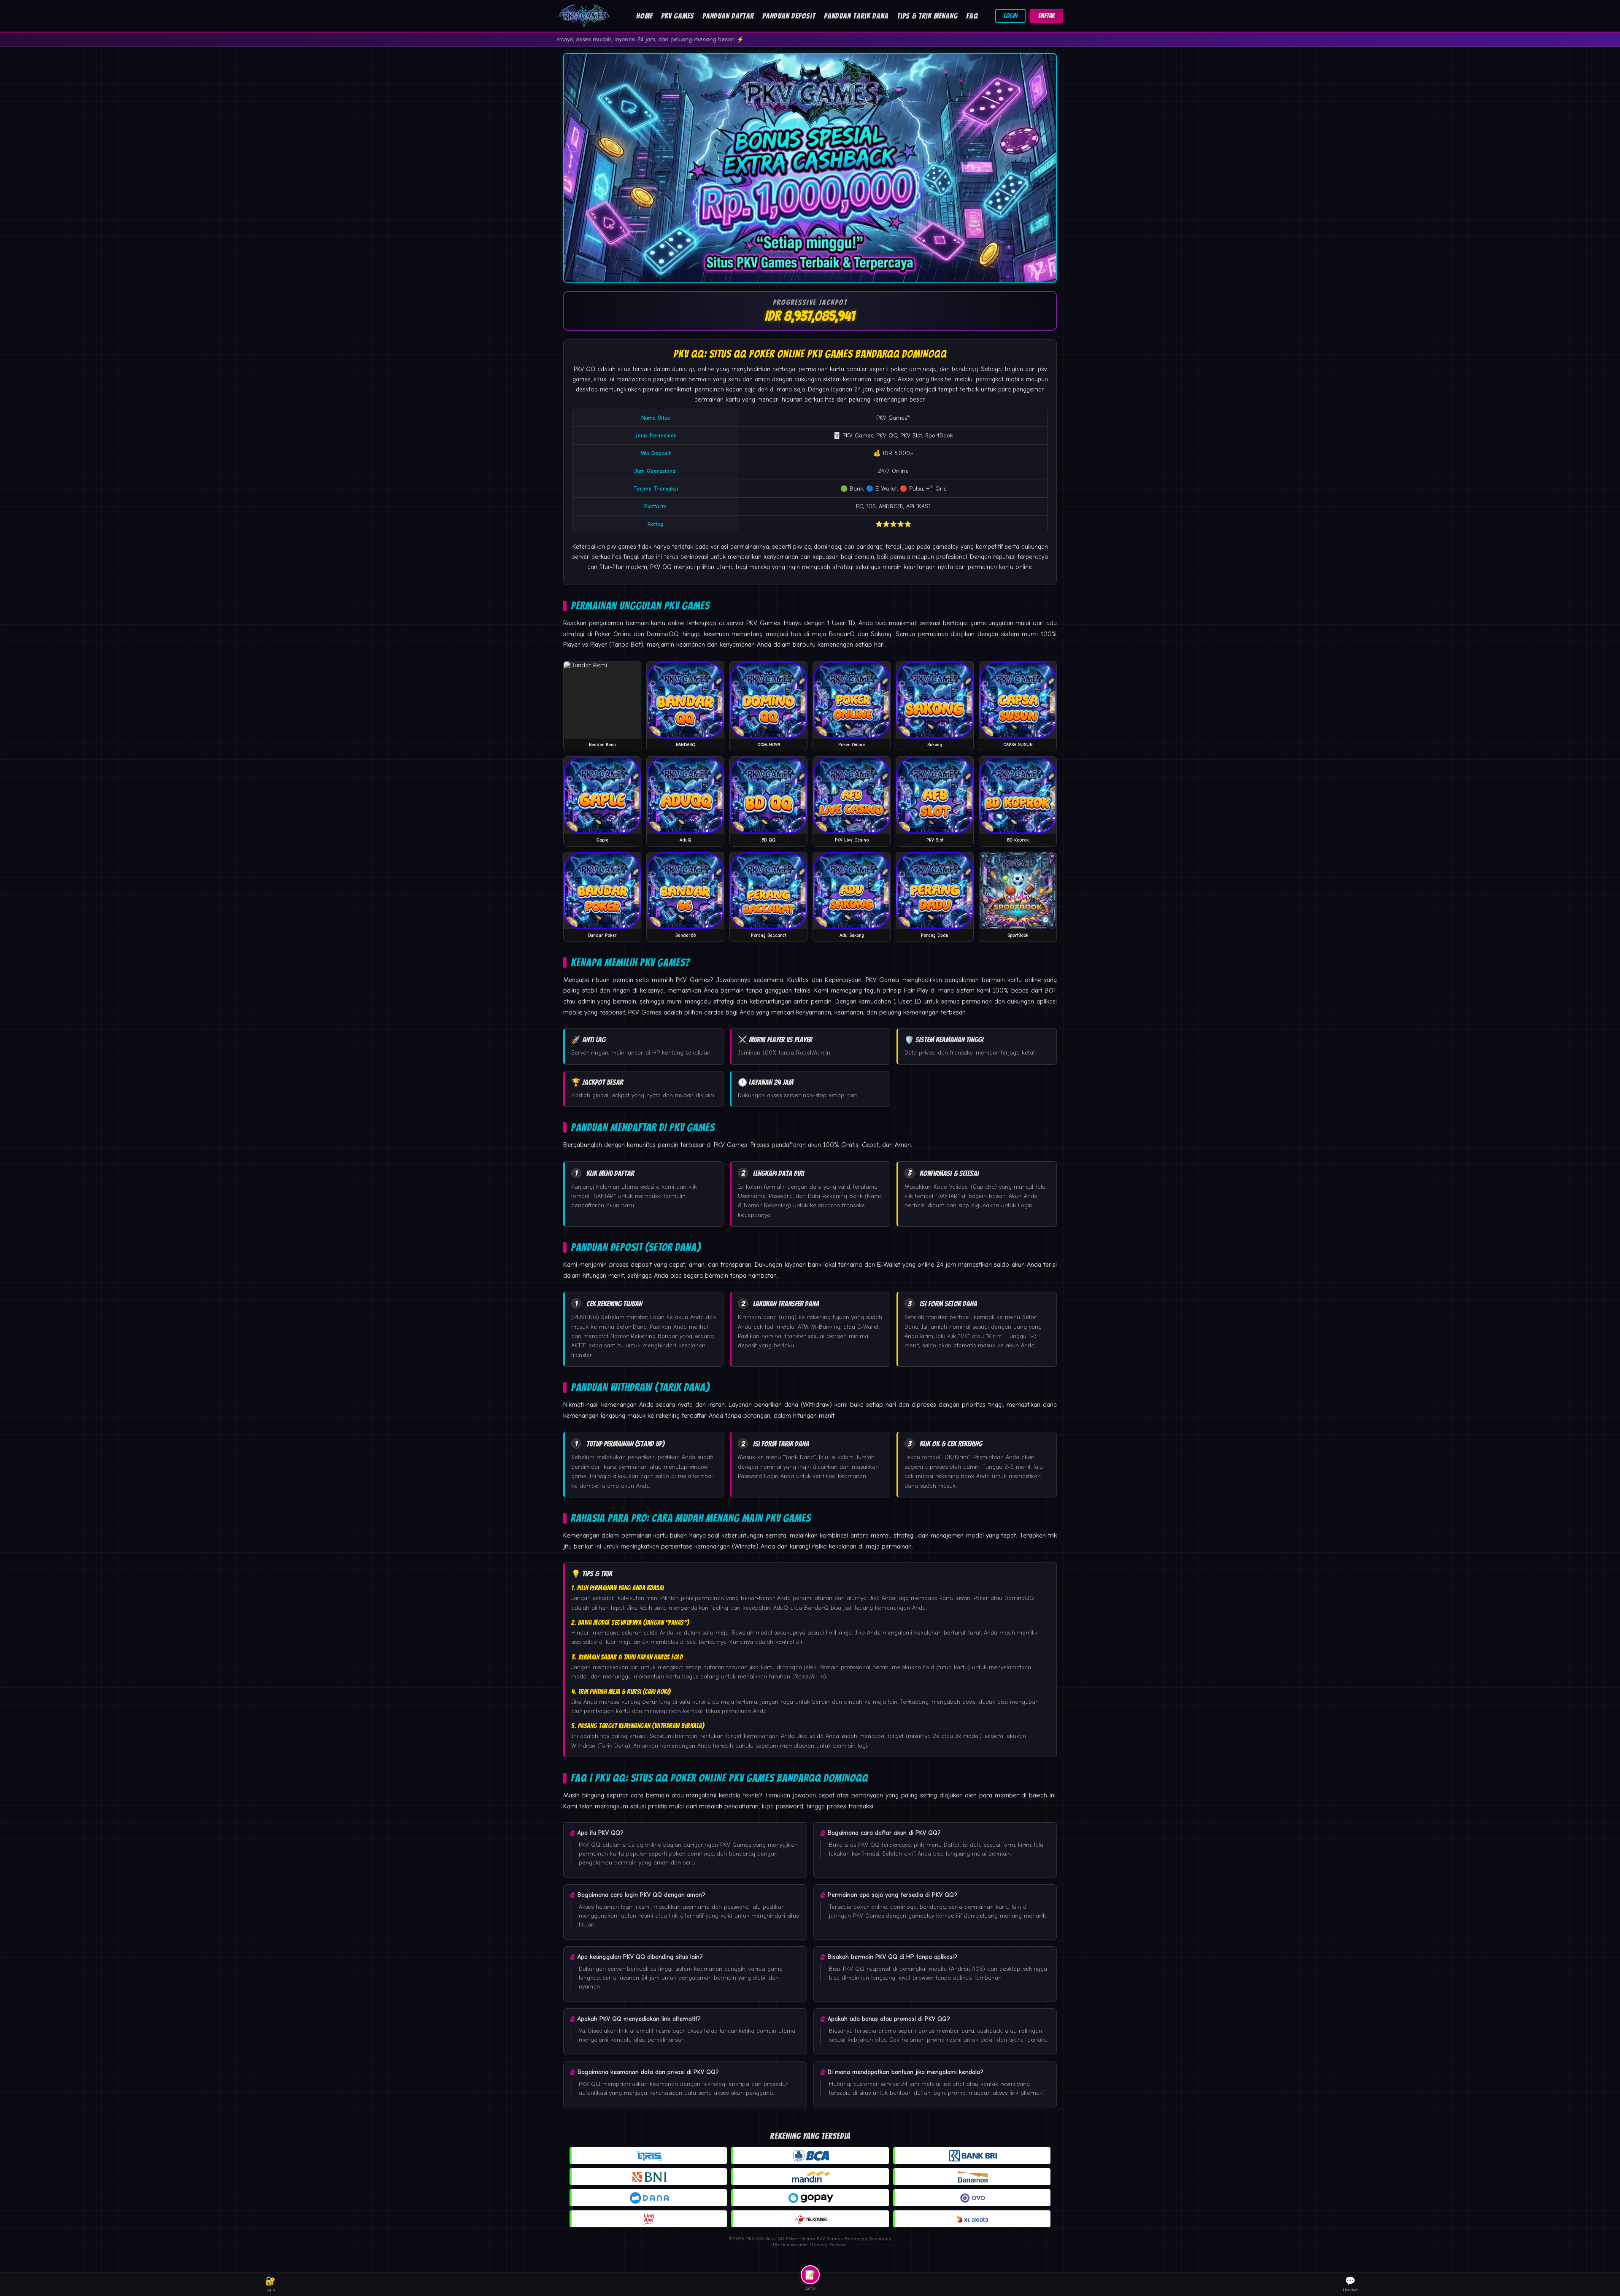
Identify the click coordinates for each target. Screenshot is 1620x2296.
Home (644, 16)
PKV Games (678, 16)
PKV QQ (585, 369)
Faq (972, 16)
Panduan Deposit (789, 16)
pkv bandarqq (894, 389)
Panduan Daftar (728, 16)
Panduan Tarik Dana (856, 16)
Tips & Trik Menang (927, 16)
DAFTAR (1046, 16)
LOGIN (1010, 16)
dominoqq (828, 547)
